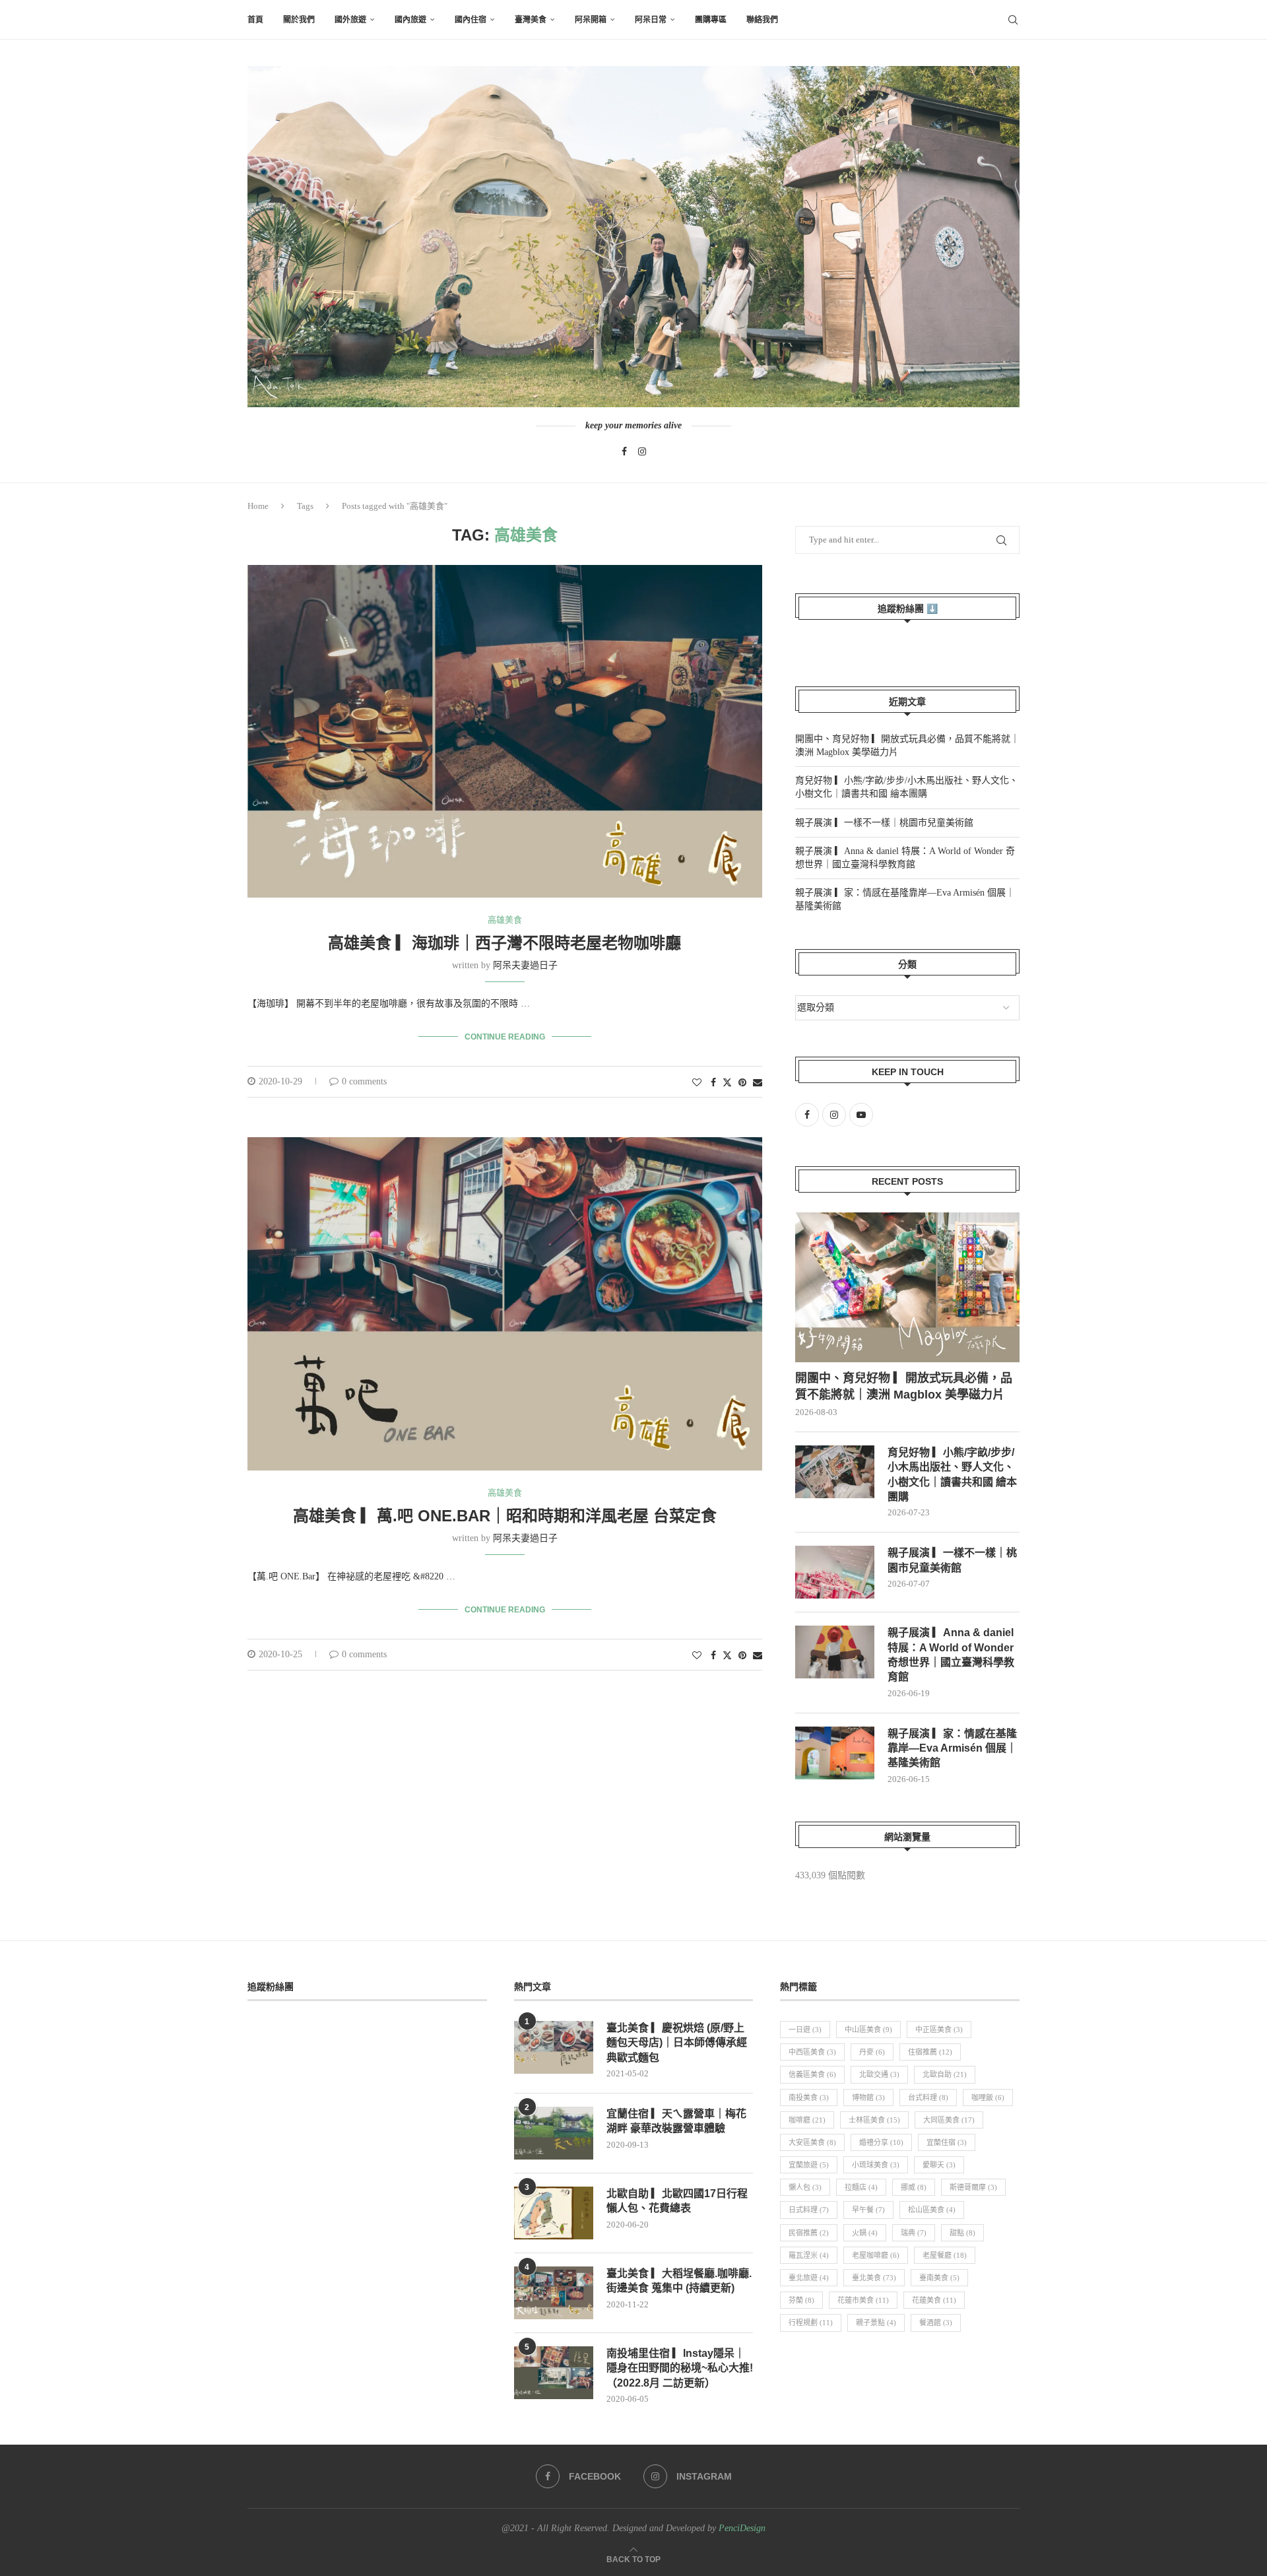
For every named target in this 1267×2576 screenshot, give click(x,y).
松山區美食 (932, 2210)
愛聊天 (939, 2165)
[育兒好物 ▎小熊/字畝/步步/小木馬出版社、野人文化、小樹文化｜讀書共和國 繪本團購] (835, 1472)
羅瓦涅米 (809, 2255)
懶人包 (805, 2187)
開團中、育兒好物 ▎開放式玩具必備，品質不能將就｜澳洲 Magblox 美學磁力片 (904, 1386)
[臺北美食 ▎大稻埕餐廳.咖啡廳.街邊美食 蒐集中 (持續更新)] (554, 2293)
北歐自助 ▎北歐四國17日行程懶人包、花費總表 (677, 2201)
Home (258, 506)
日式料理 (809, 2210)
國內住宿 (471, 20)
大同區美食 (949, 2120)
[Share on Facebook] (713, 1083)
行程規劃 (811, 2323)
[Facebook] (624, 451)
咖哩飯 (988, 2097)
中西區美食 (812, 2052)
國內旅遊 (410, 20)
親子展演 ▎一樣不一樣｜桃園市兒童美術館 (884, 823)
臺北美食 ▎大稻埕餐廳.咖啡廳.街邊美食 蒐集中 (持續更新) (679, 2281)
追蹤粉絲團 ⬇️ (908, 609)
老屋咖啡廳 (876, 2255)
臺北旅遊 (809, 2278)
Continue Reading (505, 1037)
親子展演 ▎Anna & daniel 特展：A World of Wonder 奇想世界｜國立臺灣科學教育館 (951, 1655)
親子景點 (876, 2323)
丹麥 (872, 2052)
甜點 (962, 2233)
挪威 (914, 2187)
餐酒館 (936, 2323)
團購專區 (711, 20)
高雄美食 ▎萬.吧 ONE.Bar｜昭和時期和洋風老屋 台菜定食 (505, 1516)
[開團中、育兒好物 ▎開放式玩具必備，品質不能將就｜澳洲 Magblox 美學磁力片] (907, 1287)
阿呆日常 (651, 20)
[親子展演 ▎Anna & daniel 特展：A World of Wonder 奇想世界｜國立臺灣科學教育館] (835, 1652)
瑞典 (914, 2233)
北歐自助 (945, 2074)
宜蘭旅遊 (809, 2165)
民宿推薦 (809, 2233)
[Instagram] (642, 451)
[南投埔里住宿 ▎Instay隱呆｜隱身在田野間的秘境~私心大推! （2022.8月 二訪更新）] (554, 2373)
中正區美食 (939, 2030)
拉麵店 (861, 2187)
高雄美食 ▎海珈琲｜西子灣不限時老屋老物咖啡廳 (504, 943)
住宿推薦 (930, 2052)
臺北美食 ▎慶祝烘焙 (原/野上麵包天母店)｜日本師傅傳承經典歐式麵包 (677, 2043)
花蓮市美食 (863, 2300)
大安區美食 (812, 2142)
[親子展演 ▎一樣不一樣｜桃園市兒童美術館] (835, 1572)
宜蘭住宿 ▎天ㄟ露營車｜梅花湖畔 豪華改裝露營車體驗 (676, 2121)
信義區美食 (812, 2074)
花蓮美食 (934, 2300)
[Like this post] (697, 1083)
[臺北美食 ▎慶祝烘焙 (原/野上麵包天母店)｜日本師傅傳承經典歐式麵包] (554, 2047)
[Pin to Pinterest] (742, 1083)
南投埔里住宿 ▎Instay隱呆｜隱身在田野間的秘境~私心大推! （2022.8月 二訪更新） (680, 2368)
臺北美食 (874, 2278)
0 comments (364, 1081)
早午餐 (868, 2210)
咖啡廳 (807, 2120)
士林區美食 (874, 2120)
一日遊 (805, 2030)
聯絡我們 (762, 20)
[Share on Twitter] (727, 1082)
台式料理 (928, 2097)
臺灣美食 (531, 20)
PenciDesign (742, 2528)
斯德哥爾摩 (973, 2187)
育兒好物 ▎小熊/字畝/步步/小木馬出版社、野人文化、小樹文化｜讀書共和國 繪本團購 (952, 1474)
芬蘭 (801, 2300)
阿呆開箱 (591, 20)
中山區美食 (868, 2030)
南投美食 (809, 2097)
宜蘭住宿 (947, 2142)
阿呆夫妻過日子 (525, 965)
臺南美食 (939, 2278)
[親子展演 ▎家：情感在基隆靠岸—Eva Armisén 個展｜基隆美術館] (835, 1753)
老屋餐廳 (945, 2255)
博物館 (868, 2097)
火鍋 (865, 2233)
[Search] (1013, 20)
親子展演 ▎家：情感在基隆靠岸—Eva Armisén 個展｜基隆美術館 (952, 1748)
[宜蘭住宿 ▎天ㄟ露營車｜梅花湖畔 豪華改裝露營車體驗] (554, 2133)
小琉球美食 (876, 2165)
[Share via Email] (758, 1083)
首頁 (255, 20)
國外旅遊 (350, 20)
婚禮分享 (881, 2142)
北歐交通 (879, 2074)
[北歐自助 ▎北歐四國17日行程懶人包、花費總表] (554, 2213)
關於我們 (299, 20)
